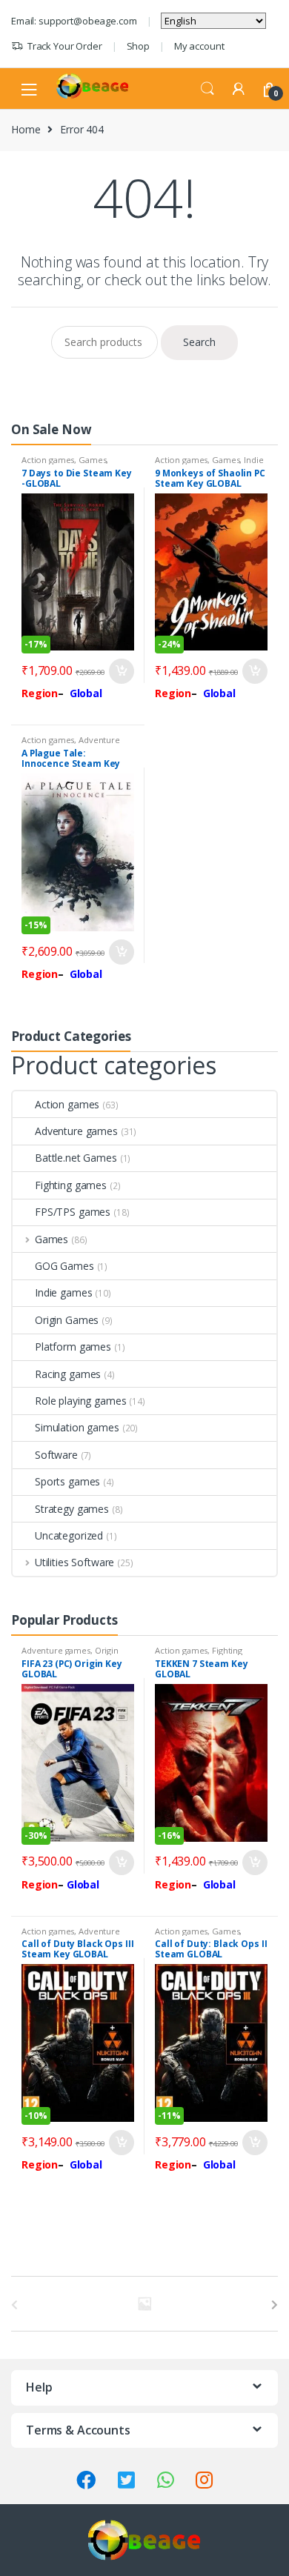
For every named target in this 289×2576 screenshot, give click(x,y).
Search (207, 89)
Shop (138, 46)
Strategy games (72, 1509)
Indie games (63, 1292)
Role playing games (80, 1401)
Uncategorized (69, 1535)
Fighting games (71, 1185)
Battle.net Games (76, 1158)
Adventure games (76, 1131)
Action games (48, 460)
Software (56, 1455)
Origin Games (67, 1320)
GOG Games (64, 1266)
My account (199, 46)
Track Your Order (65, 46)
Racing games (68, 1374)
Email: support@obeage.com (74, 21)
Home (26, 129)
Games (92, 460)
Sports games (67, 1481)
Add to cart (121, 671)
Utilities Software (74, 1562)
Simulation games (77, 1427)
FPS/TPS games (73, 1212)
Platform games (73, 1347)
